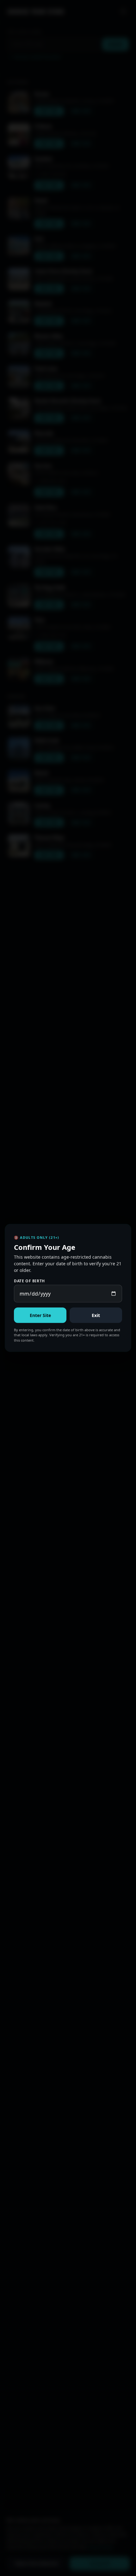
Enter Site (40, 1315)
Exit (96, 1315)
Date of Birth (29, 1281)
